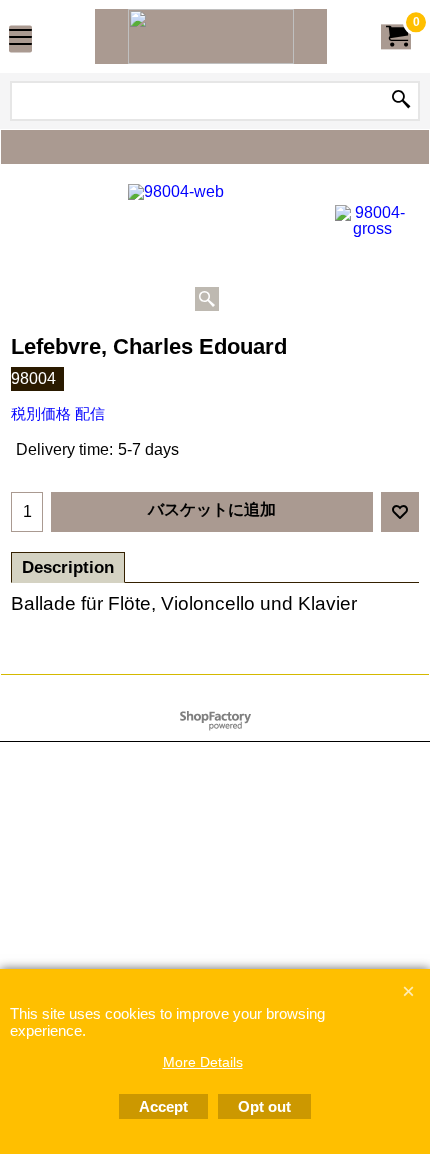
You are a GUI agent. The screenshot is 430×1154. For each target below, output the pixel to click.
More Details (203, 1062)
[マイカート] (396, 36)
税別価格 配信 (58, 414)
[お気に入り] (400, 512)
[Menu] (20, 38)
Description (68, 567)
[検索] (401, 101)
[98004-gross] (372, 221)
